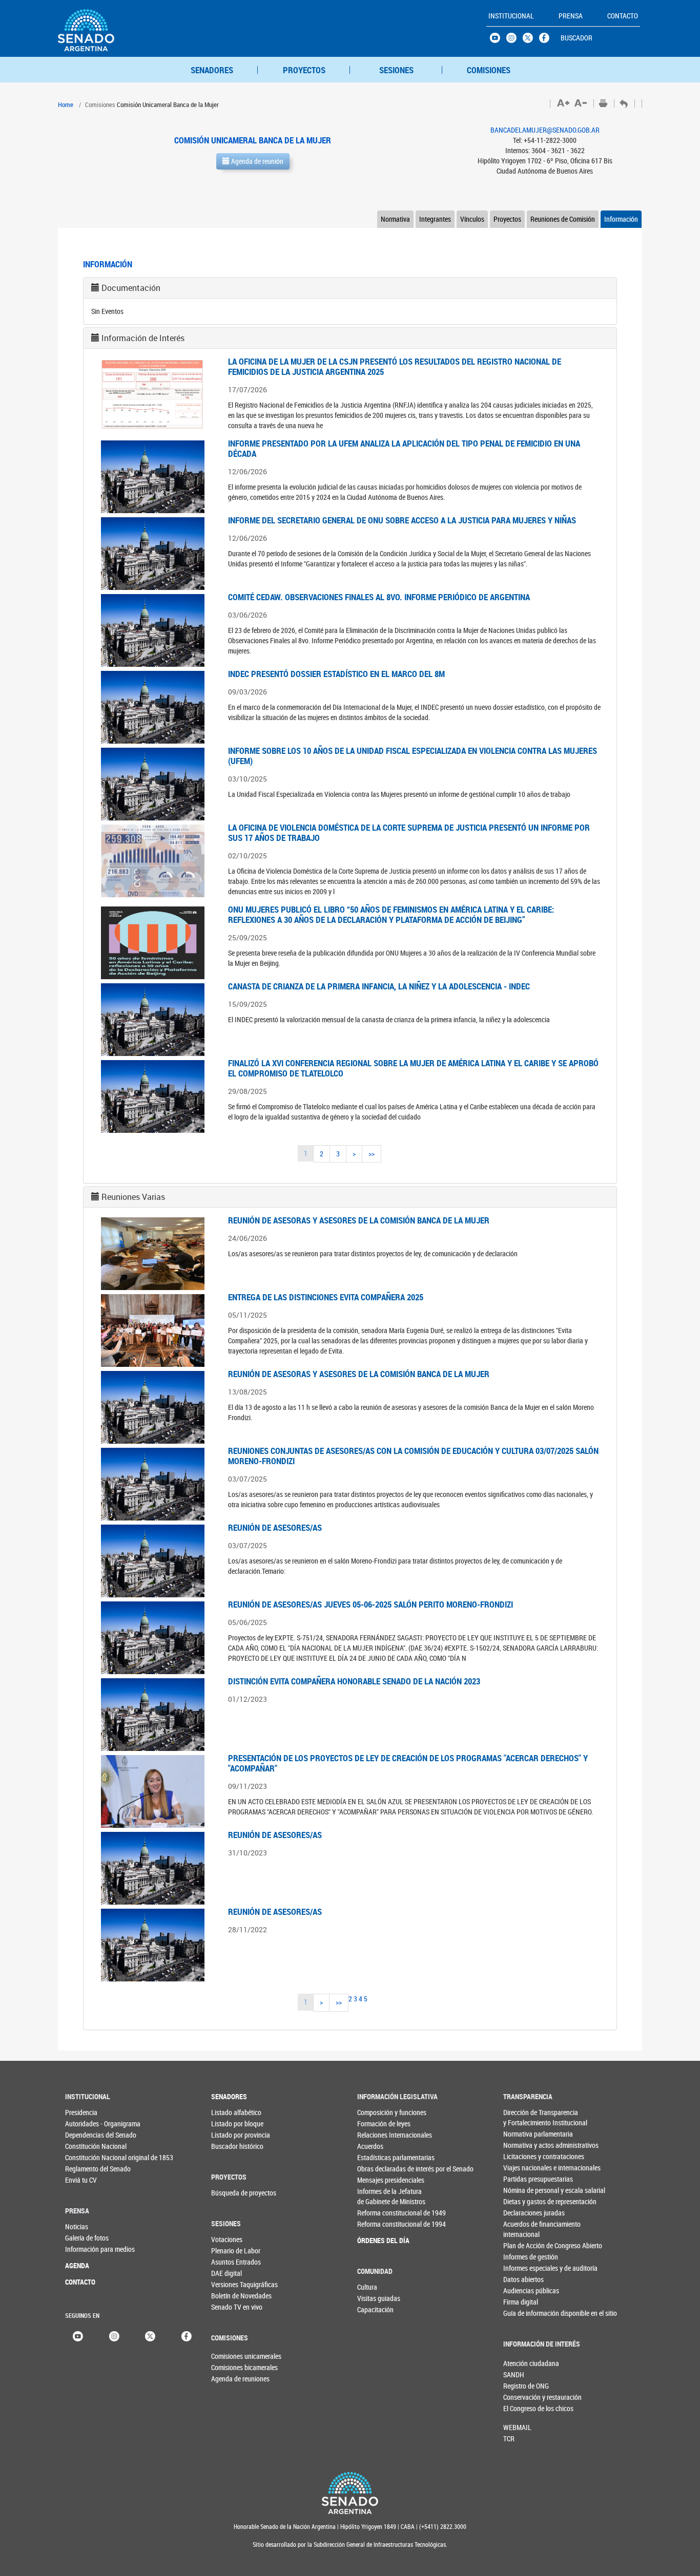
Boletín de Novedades (232, 2296)
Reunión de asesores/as (275, 1835)
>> (372, 1154)
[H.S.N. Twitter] (531, 40)
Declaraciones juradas (524, 2213)
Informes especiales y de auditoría (524, 2268)
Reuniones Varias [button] (133, 1197)
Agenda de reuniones (228, 2379)
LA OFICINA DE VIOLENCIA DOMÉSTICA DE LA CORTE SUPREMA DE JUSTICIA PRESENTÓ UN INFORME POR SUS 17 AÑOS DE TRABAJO (409, 832)
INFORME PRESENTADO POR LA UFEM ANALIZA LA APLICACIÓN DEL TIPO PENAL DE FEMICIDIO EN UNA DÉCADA (404, 448)
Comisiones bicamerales (228, 2367)
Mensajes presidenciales (378, 2180)
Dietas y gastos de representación (524, 2201)
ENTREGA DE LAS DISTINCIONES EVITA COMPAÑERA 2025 (326, 1297)
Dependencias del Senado (86, 2135)
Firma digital (521, 2302)
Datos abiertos (523, 2279)
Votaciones (227, 2239)
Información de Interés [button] (143, 338)
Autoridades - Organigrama (86, 2124)
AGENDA (77, 2265)
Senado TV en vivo (232, 2307)
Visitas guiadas (378, 2298)
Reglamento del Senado (86, 2169)
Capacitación (375, 2309)
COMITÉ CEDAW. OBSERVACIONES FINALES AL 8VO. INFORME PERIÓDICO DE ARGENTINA (379, 597)
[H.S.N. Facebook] (547, 40)
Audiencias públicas (524, 2290)
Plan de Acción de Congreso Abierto (524, 2245)
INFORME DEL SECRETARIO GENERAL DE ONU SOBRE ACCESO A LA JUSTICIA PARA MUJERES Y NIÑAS (402, 520)
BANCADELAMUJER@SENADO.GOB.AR (545, 130)
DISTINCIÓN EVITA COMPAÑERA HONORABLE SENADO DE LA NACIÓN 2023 (354, 1681)
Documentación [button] (131, 288)
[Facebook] (187, 2335)
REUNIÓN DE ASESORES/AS (275, 1527)
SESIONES (396, 70)
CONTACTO (80, 2282)
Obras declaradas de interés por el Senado (378, 2169)
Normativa (395, 219)
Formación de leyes (378, 2124)
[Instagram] (114, 2335)
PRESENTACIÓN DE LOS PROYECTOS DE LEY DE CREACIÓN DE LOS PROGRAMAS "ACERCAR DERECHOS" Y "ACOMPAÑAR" (408, 1763)
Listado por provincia (232, 2135)
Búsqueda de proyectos (232, 2193)
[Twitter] (150, 2335)
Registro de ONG (520, 2386)
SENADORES (212, 70)
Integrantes (435, 219)
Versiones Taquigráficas (232, 2284)
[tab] (350, 288)
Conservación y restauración (520, 2397)
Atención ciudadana (520, 2363)
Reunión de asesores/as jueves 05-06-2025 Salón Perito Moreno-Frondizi (370, 1604)
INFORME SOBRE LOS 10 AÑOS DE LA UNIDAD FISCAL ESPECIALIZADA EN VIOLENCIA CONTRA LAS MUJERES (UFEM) (413, 756)
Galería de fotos (86, 2238)
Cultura (367, 2287)
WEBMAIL (517, 2427)
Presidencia (81, 2112)
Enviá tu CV (81, 2180)
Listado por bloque (232, 2124)
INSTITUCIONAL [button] (511, 16)
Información (621, 219)
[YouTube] (78, 2335)
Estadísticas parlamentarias (378, 2157)
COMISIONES (489, 70)
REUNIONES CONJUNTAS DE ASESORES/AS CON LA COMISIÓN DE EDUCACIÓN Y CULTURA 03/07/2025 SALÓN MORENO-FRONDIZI (413, 1456)
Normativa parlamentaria (524, 2134)
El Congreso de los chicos (520, 2408)
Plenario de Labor (232, 2251)
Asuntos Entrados (232, 2262)
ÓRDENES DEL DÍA (378, 2240)
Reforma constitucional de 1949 (378, 2213)
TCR (509, 2438)
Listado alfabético (232, 2112)
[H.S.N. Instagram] (514, 40)
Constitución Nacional (86, 2146)
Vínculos (472, 219)
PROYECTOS (304, 70)
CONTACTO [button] (623, 16)
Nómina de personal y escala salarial (524, 2190)
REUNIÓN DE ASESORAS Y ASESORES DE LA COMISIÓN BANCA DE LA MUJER (359, 1220)
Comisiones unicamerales (228, 2356)
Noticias (77, 2226)
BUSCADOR (577, 38)
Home (66, 104)
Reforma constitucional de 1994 (378, 2224)
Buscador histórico (232, 2146)
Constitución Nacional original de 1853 (86, 2157)
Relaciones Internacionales (378, 2135)
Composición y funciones (378, 2112)
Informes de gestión (524, 2257)
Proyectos (507, 219)
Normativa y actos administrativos (524, 2145)
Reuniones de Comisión (563, 219)
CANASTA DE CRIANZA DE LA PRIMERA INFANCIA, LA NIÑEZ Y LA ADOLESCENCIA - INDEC (379, 986)
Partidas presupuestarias (524, 2179)
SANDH (514, 2374)
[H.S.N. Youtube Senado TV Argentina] (498, 40)
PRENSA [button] (571, 16)
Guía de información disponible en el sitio (524, 2313)
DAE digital (227, 2273)
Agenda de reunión (256, 161)
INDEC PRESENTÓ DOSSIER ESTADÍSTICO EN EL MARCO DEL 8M (336, 674)
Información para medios (86, 2249)
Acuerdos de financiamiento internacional (524, 2229)
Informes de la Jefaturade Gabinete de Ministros (378, 2196)
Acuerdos (370, 2146)
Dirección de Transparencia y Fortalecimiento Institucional (524, 2117)
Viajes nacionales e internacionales (524, 2168)
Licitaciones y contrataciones (524, 2156)
